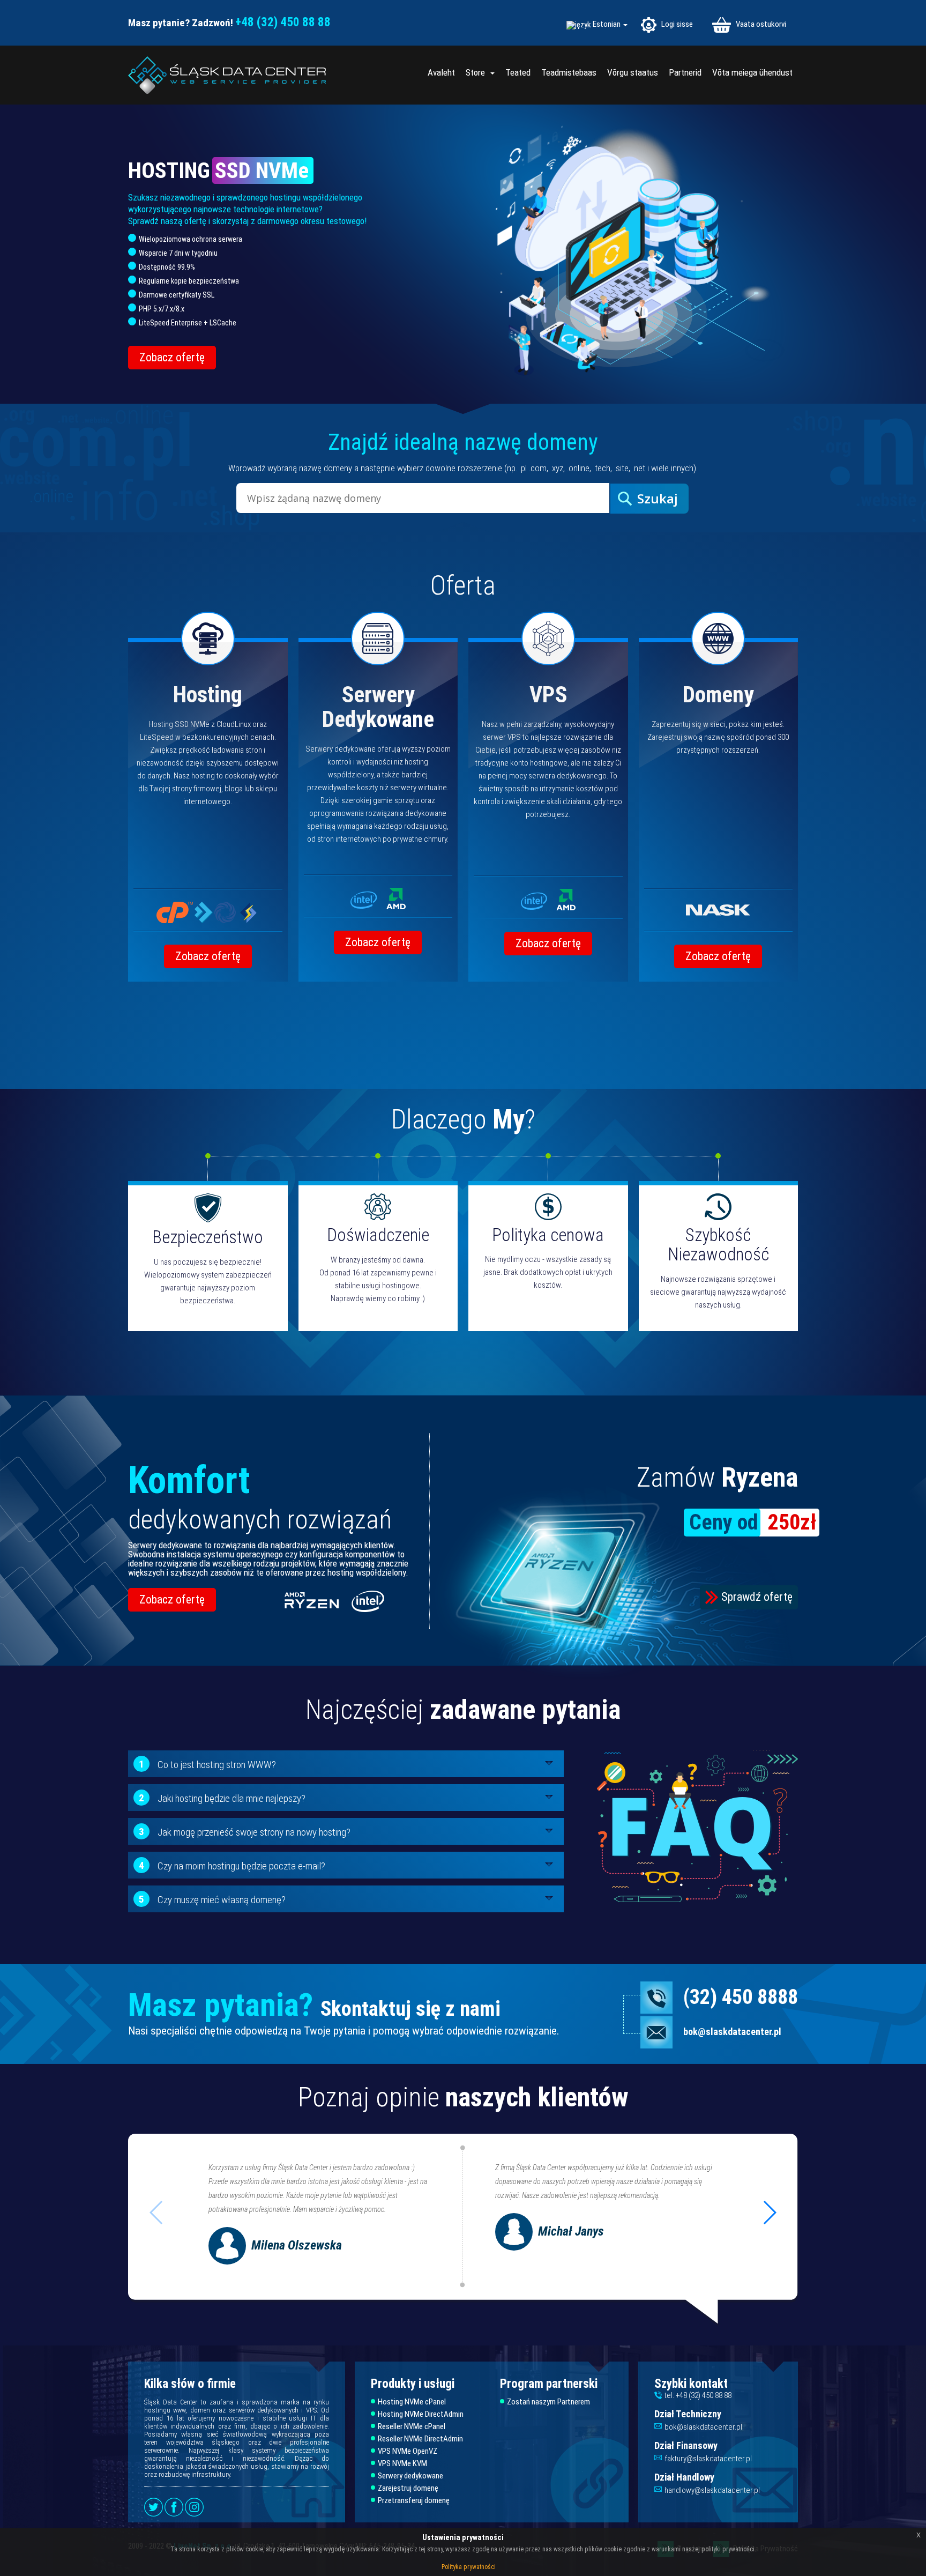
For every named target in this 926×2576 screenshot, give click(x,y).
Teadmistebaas (569, 72)
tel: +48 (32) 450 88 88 (698, 2395)
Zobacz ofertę (172, 357)
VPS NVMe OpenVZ (408, 2451)
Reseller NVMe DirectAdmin (420, 2439)
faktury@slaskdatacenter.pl (708, 2459)
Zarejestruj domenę (408, 2488)
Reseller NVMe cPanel (412, 2427)
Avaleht (441, 72)
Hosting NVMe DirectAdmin (421, 2414)
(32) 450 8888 (741, 1997)
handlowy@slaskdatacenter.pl (712, 2490)
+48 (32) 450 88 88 (283, 22)
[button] (769, 2213)
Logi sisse (676, 24)
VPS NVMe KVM (402, 2464)
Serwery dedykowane (410, 2476)
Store (477, 72)
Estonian (607, 24)
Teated (518, 72)
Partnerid (685, 72)
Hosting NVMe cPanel (412, 2402)
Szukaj (658, 498)
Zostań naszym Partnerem (548, 2402)
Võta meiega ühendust (752, 72)
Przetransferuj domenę (414, 2501)
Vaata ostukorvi (760, 24)
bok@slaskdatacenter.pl (732, 2032)
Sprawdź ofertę (757, 1597)
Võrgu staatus (633, 72)
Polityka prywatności (469, 2567)
